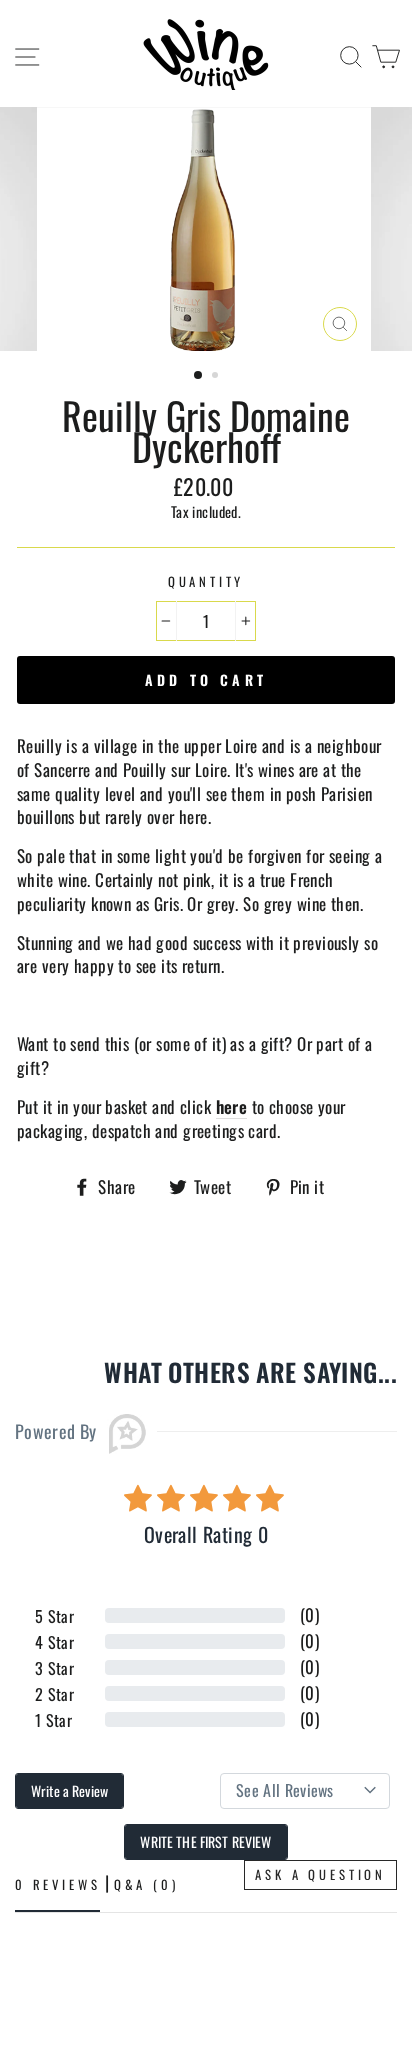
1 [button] (199, 376)
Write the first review (205, 1841)
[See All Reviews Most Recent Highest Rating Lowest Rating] (305, 1791)
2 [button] (217, 377)
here (232, 1107)
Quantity (206, 582)
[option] (206, 229)
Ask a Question (320, 1874)
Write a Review (69, 1790)
